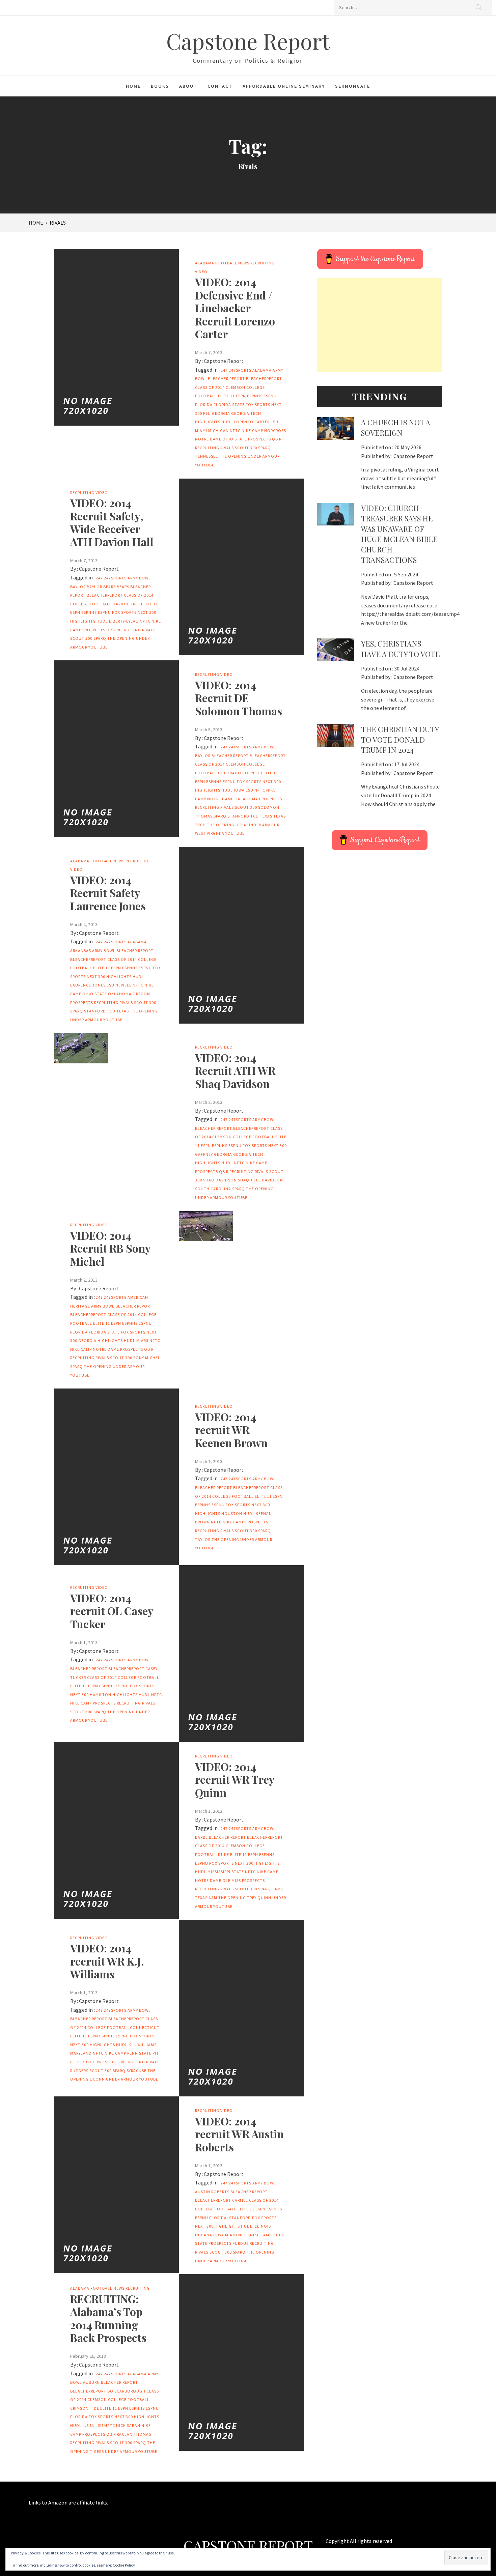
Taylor (203, 1539)
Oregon (141, 994)
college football (91, 604)
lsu (274, 422)
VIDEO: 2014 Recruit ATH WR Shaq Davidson (235, 1070)
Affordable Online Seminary (284, 86)
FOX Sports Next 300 (134, 612)
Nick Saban (128, 2425)
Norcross (275, 431)
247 (224, 370)
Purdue (241, 2243)
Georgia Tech (246, 413)
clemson (236, 387)
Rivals (227, 448)
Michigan (218, 431)
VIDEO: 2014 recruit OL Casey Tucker (112, 1611)
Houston (232, 1513)
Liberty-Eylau (124, 621)
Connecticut (145, 2027)
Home (133, 86)
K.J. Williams (143, 2045)
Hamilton (101, 1695)
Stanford (238, 816)
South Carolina (213, 1189)
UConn (97, 2079)
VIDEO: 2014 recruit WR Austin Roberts (239, 2134)
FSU (207, 413)
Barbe (201, 1837)
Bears (123, 587)
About (188, 86)
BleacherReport (264, 379)
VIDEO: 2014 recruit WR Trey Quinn (235, 1779)
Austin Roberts (212, 2192)
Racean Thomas (134, 2434)
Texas (266, 816)
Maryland (81, 2053)
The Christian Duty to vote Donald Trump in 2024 (400, 740)
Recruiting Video (89, 493)
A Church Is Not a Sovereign (396, 427)
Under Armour (264, 456)
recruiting (207, 448)
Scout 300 (246, 448)
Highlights (208, 422)
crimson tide (85, 2408)
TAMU (278, 1889)
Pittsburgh (83, 2062)
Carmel (240, 2200)
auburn (91, 2382)
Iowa (239, 790)
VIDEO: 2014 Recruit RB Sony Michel (110, 1248)
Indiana (204, 2235)
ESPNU (270, 396)
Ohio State (235, 439)
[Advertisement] (380, 325)
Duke (224, 1854)
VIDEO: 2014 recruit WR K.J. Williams (107, 1961)
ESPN (241, 396)
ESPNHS (255, 396)
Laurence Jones (88, 985)
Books (160, 86)
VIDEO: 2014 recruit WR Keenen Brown (231, 1430)
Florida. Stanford (230, 2218)
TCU (255, 816)
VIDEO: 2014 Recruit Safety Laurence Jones (108, 893)
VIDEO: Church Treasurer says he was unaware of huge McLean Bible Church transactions (399, 534)
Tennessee (206, 456)
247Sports (240, 370)
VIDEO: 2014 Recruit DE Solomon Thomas (239, 698)
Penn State (139, 2053)
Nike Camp (252, 431)
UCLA (241, 825)
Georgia (221, 413)
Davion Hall (126, 604)
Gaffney (204, 1154)
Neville (123, 985)
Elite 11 (226, 396)
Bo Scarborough (126, 2391)
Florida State (229, 405)
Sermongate (353, 86)
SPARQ (265, 448)
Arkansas (81, 951)
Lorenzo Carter (252, 422)
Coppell (251, 773)
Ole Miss (232, 1880)
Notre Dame (208, 439)
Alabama (262, 370)
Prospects (259, 439)
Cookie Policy (124, 2565)
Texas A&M (206, 1898)
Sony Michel (147, 1358)
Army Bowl (139, 578)
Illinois (262, 2226)
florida (204, 405)
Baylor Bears (101, 587)
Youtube (205, 465)
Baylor (78, 587)
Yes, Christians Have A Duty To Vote (401, 649)
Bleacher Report (226, 379)
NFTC (235, 431)
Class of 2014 (210, 387)
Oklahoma (246, 799)
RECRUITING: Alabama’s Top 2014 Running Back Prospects (108, 2318)
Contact (220, 86)
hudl (227, 422)
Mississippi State (226, 1872)
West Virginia (210, 833)
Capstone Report (248, 41)
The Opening (233, 456)
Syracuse (136, 2071)
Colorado (230, 773)
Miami (201, 431)
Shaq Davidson (220, 1180)
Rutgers (79, 2071)
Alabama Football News (222, 263)
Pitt (157, 2053)
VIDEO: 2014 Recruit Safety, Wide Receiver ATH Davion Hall (112, 522)
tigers (97, 2451)
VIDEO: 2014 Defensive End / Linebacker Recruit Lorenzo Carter (235, 308)
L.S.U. (89, 2425)
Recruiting (138, 2288)
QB (275, 439)
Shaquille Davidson (260, 1180)
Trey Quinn (259, 1898)
